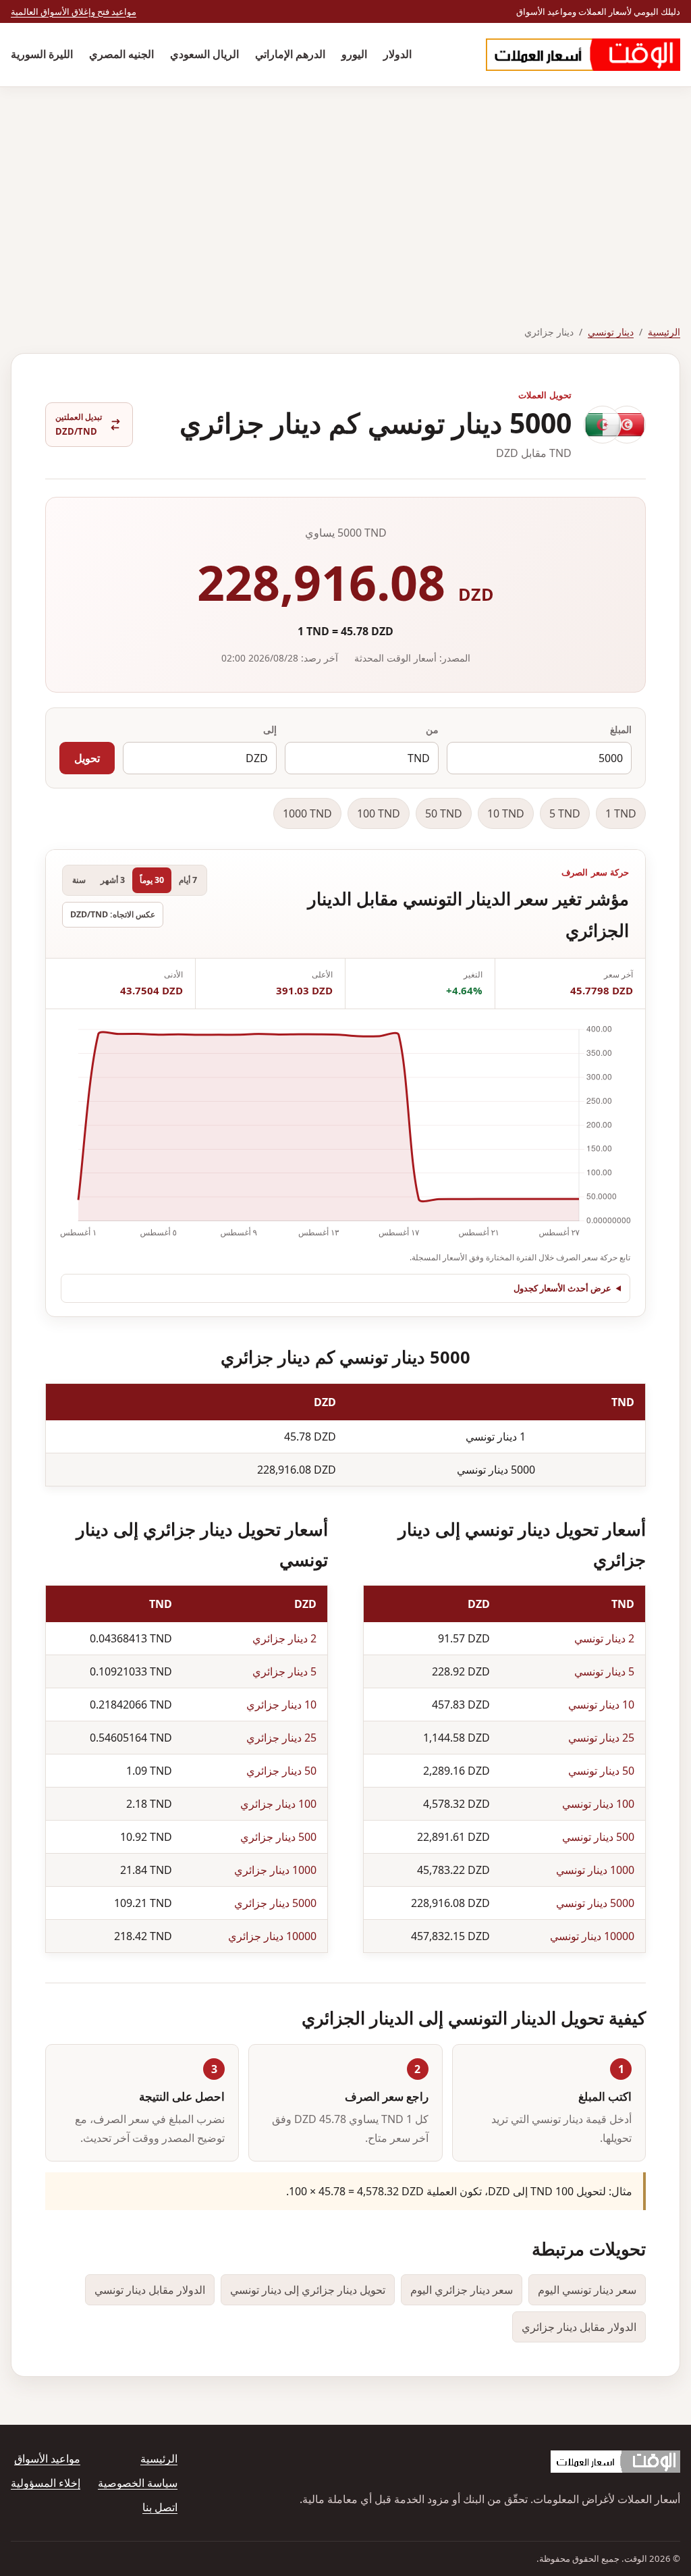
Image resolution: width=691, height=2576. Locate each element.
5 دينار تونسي (604, 1671)
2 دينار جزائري (284, 1638)
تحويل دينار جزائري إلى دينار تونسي (308, 2290)
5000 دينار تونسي (595, 1903)
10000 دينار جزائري (272, 1936)
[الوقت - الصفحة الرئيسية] (583, 55)
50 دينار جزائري (281, 1771)
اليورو (354, 54)
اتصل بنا (160, 2507)
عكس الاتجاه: (113, 914)
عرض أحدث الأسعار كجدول (562, 1288)
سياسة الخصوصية (138, 2483)
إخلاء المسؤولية (46, 2483)
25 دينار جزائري (281, 1738)
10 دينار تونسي (601, 1705)
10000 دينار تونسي (592, 1936)
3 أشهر (113, 880)
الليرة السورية (42, 54)
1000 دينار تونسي (595, 1870)
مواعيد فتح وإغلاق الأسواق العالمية (74, 11)
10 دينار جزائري (281, 1705)
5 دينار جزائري (284, 1671)
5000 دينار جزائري (275, 1903)
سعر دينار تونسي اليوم (587, 2290)
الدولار (397, 54)
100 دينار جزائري (278, 1804)
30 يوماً (152, 880)
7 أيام (188, 880)
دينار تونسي (611, 332)
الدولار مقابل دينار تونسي (150, 2290)
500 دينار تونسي (598, 1837)
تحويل (87, 758)
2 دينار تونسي (604, 1638)
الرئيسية (664, 332)
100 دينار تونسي (598, 1804)
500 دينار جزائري (278, 1837)
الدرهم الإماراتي (290, 54)
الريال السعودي (204, 54)
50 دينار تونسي (601, 1771)
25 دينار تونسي (601, 1738)
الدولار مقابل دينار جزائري (579, 2327)
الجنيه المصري (121, 54)
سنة (79, 880)
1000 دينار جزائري (275, 1870)
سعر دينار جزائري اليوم (462, 2290)
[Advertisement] (345, 188)
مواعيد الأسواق (47, 2459)
